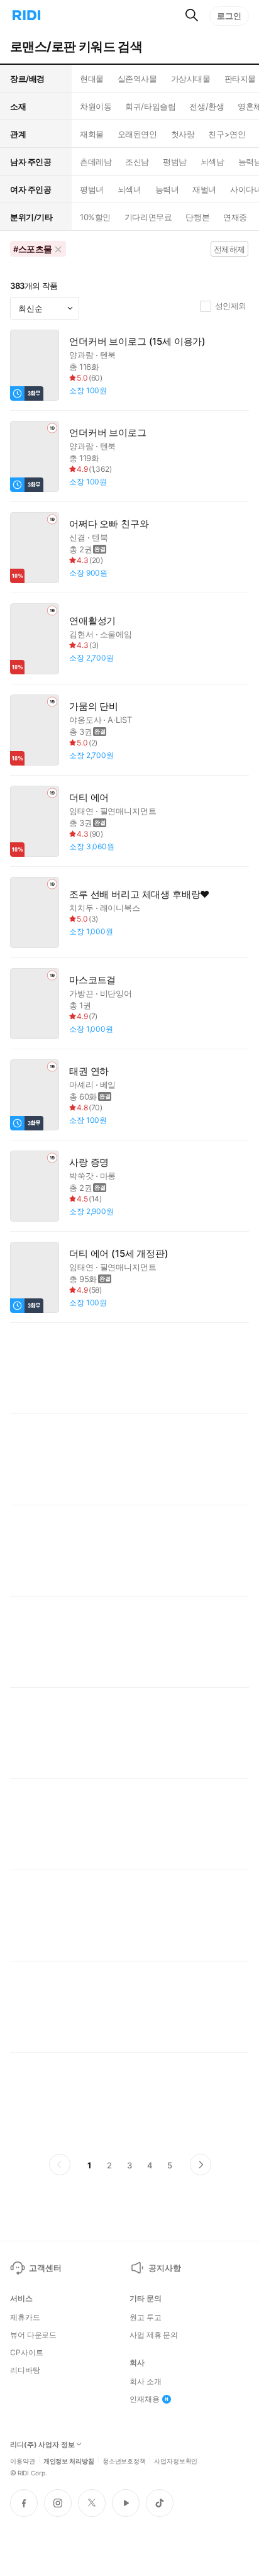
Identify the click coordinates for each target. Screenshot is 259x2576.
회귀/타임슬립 (150, 106)
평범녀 (92, 189)
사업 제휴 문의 (154, 2335)
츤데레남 (96, 162)
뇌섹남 (212, 162)
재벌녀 (204, 189)
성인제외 (231, 306)
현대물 (92, 79)
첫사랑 (183, 134)
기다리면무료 (148, 217)
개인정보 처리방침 (69, 2460)
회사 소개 (145, 2382)
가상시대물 (191, 79)
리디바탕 (25, 2370)
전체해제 (229, 249)
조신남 (137, 162)
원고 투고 (145, 2317)
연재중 (235, 217)
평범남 (175, 162)
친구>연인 (227, 134)
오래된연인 (137, 134)
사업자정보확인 (176, 2460)
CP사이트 (26, 2353)
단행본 (197, 217)
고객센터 (45, 2268)
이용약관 (23, 2460)
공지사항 (164, 2268)
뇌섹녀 (129, 189)
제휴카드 (25, 2317)
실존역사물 (137, 79)
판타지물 (240, 79)
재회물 (92, 134)
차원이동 (96, 106)
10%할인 (95, 217)
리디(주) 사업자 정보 (42, 2445)
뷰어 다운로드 (33, 2335)
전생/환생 (207, 106)
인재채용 (145, 2399)
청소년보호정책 (124, 2460)
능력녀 (167, 189)
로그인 (229, 16)
